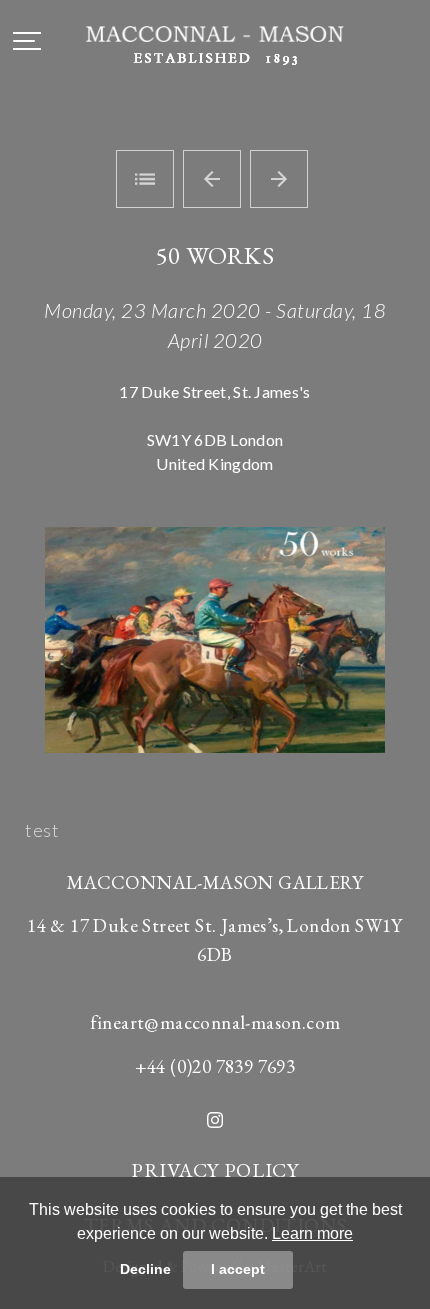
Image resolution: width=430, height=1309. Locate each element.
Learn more (312, 1233)
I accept (238, 1269)
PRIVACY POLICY (215, 1170)
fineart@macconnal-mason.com (215, 1022)
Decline (145, 1269)
